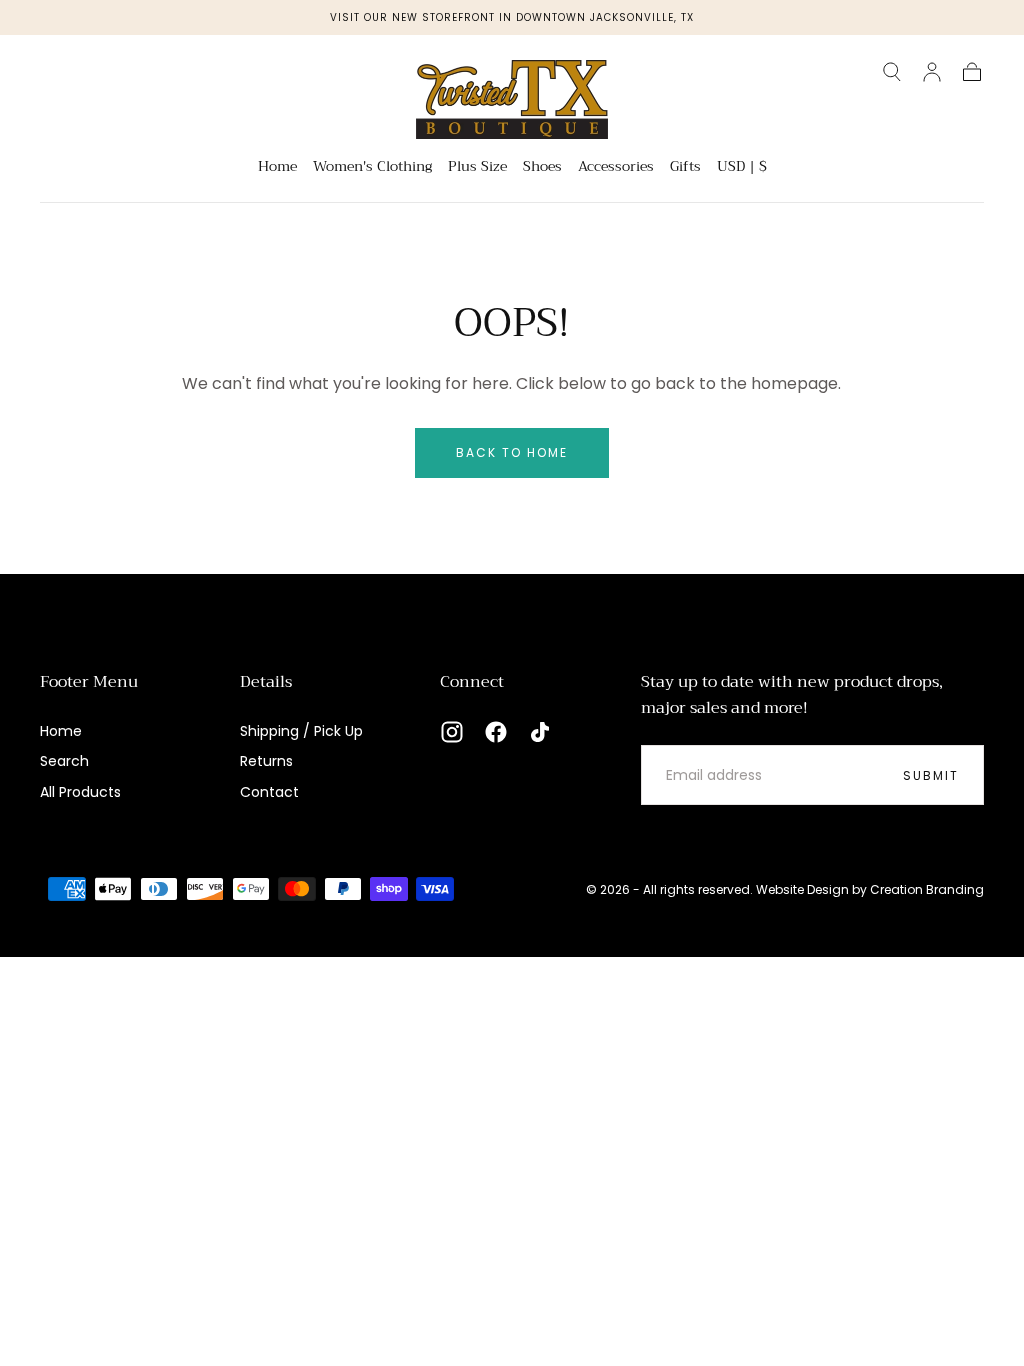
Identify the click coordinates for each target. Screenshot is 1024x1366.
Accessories (616, 168)
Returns (266, 761)
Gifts (685, 168)
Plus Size (477, 168)
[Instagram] (452, 732)
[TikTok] (540, 732)
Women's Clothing (372, 168)
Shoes (542, 168)
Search (64, 761)
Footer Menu (89, 682)
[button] (892, 72)
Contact (269, 792)
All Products (80, 792)
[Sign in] (932, 72)
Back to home (512, 452)
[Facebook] (496, 732)
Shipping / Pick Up (301, 731)
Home (277, 168)
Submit (931, 775)
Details (266, 682)
